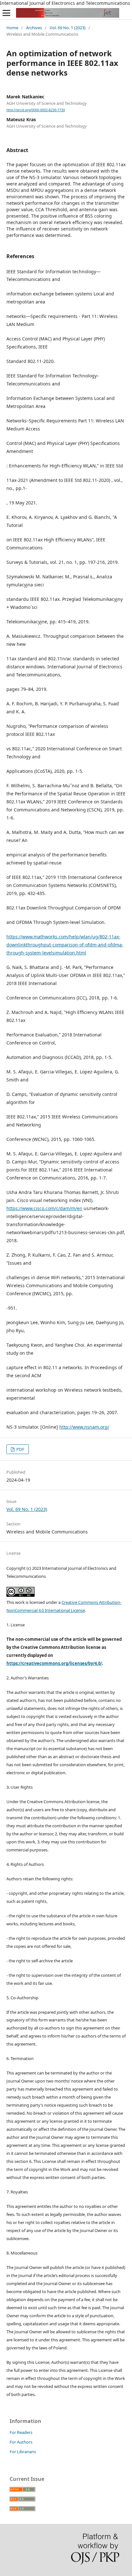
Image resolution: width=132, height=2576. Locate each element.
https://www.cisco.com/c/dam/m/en (44, 1208)
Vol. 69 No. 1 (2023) (68, 28)
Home (12, 28)
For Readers (21, 2432)
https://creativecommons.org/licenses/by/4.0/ (54, 1663)
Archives (34, 28)
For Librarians (23, 2452)
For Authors (21, 2442)
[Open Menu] (6, 13)
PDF (20, 1449)
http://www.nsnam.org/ (84, 1427)
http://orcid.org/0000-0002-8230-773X (36, 110)
